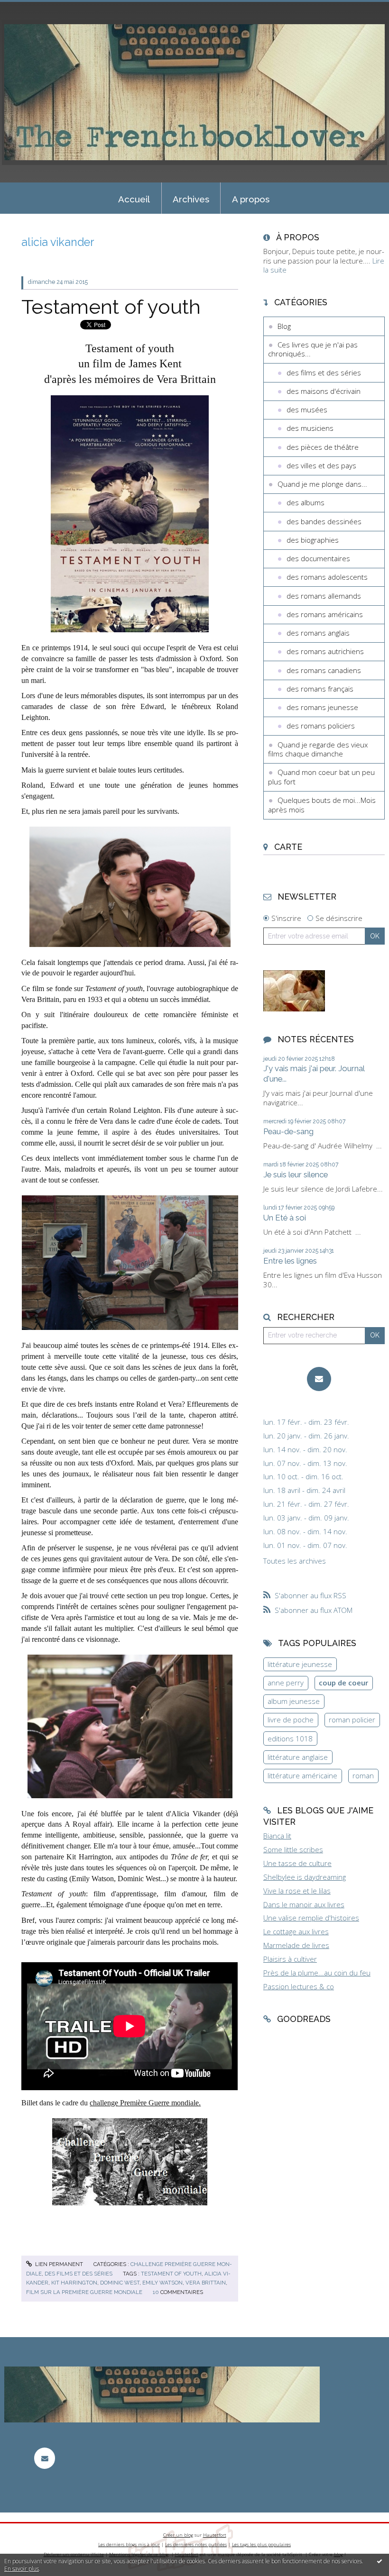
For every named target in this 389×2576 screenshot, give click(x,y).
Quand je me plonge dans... (322, 484)
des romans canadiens (324, 670)
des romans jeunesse (322, 707)
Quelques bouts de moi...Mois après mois (322, 805)
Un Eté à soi (285, 1218)
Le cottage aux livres (296, 1931)
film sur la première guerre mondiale (84, 2292)
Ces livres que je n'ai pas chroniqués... (313, 349)
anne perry (286, 1683)
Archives (191, 199)
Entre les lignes (290, 1261)
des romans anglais (318, 633)
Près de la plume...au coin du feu (317, 1973)
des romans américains (325, 614)
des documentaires (318, 558)
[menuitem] (134, 198)
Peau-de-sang (288, 1131)
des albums (306, 502)
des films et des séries (79, 2274)
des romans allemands (324, 596)
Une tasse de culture (297, 1863)
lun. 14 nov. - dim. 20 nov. (305, 1450)
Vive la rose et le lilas (297, 1891)
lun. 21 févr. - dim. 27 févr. (306, 1504)
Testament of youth (111, 307)
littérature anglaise (298, 1757)
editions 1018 (290, 1739)
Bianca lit (277, 1836)
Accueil (134, 199)
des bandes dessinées (324, 521)
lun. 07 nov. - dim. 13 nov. (305, 1463)
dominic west (120, 2283)
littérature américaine (302, 1775)
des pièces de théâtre (323, 447)
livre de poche (291, 1720)
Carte (288, 847)
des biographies (313, 540)
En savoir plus (22, 2569)
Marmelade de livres (296, 1945)
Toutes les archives (295, 1561)
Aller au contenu (31, 8)
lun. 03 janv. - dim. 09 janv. (306, 1518)
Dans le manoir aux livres (304, 1904)
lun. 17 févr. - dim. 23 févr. (306, 1422)
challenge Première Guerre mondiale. (145, 2103)
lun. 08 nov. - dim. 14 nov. (305, 1532)
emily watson (162, 2283)
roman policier (352, 1720)
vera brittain (206, 2283)
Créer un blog (178, 2535)
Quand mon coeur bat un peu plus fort (321, 777)
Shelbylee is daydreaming (305, 1877)
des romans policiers (321, 726)
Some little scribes (293, 1849)
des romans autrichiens (325, 651)
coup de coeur (343, 1683)
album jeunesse (294, 1701)
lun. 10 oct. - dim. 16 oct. (303, 1477)
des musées (307, 410)
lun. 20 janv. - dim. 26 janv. (306, 1436)
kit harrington (74, 2283)
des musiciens (310, 428)
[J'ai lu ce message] (380, 2561)
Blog (284, 326)
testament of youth (171, 2274)
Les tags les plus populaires (261, 2544)
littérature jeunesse (300, 1664)
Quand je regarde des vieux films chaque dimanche (318, 749)
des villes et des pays (321, 465)
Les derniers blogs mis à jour (129, 2544)
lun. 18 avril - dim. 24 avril (304, 1490)
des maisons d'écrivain (324, 391)
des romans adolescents (327, 577)
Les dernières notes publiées (196, 2544)
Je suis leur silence (296, 1174)
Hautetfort (215, 2535)
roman (363, 1775)
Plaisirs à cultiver (290, 1959)
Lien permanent (58, 2264)
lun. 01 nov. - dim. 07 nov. (305, 1545)
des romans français (320, 689)
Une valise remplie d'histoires (311, 1918)
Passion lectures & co (299, 1986)
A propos (251, 199)
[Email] (319, 1379)
